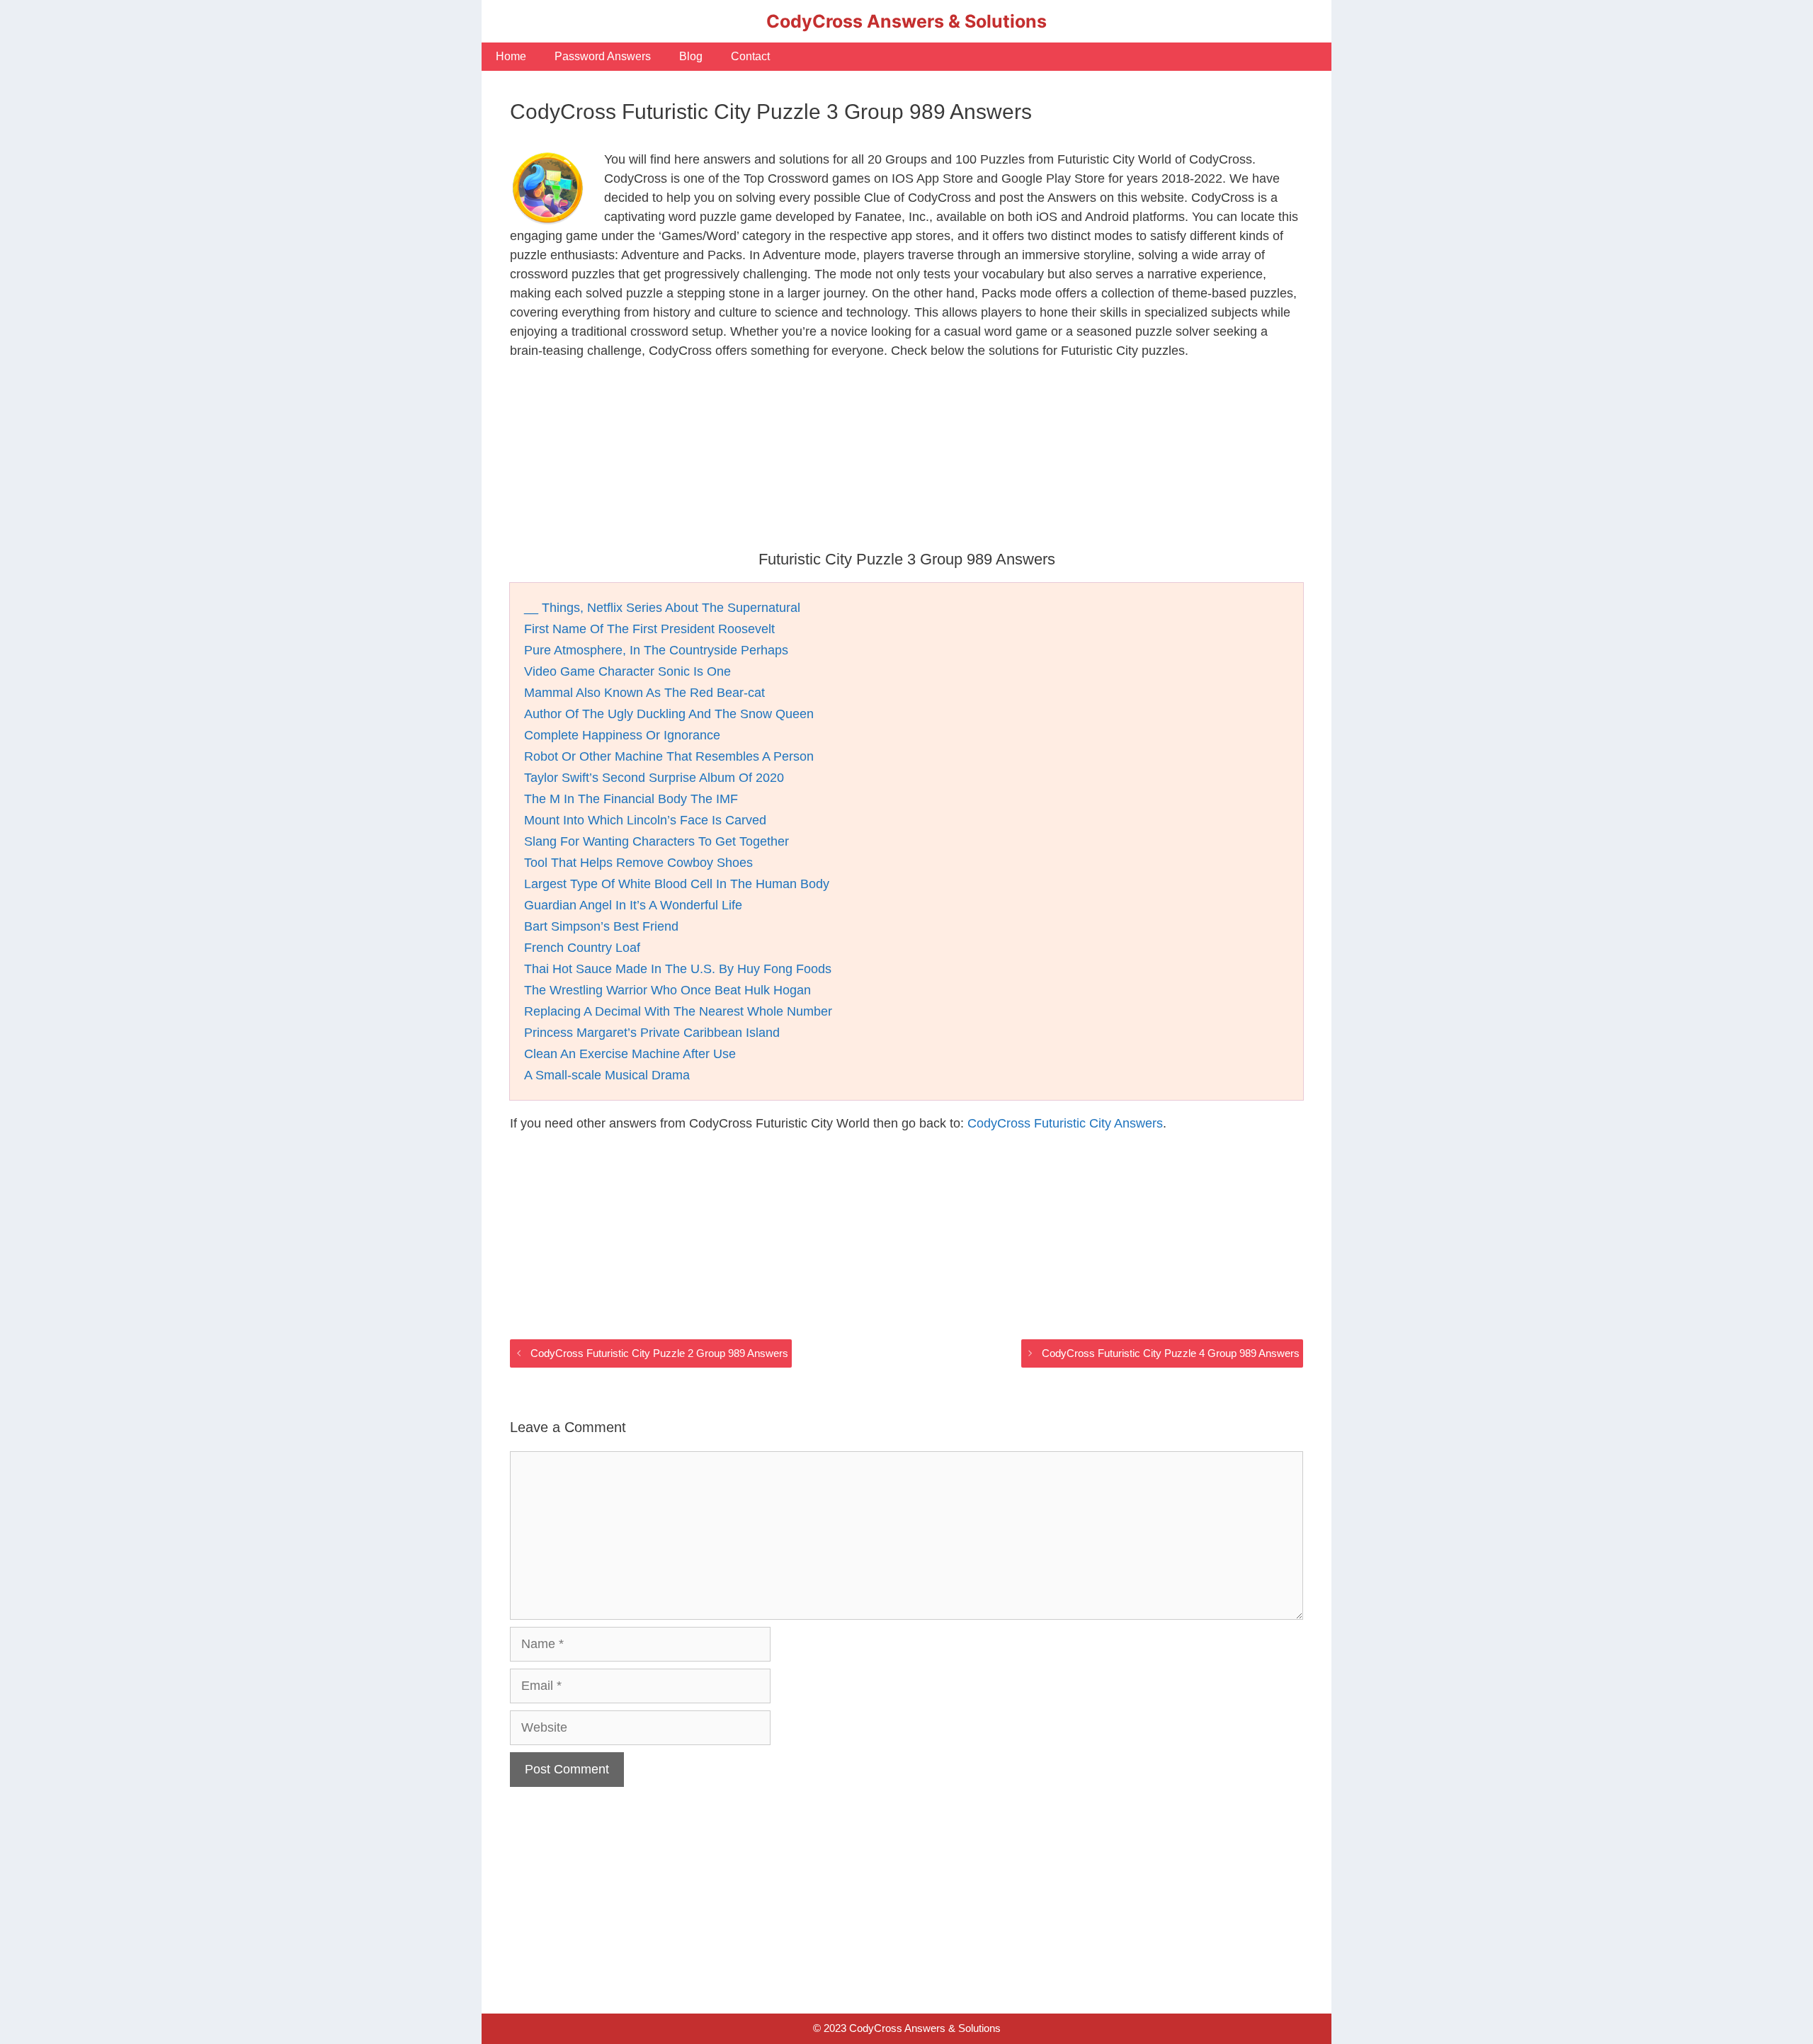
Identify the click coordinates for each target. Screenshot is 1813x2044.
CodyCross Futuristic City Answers (1065, 1123)
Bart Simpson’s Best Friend (601, 926)
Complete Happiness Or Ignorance (622, 735)
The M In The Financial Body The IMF (631, 799)
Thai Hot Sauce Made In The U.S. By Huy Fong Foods (678, 969)
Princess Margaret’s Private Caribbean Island (652, 1033)
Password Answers (603, 56)
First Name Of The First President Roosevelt (649, 629)
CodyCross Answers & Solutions (906, 21)
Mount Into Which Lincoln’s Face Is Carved (645, 820)
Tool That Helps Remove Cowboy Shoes (638, 863)
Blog (691, 56)
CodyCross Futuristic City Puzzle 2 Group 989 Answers (659, 1353)
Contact (750, 56)
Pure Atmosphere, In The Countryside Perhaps (656, 650)
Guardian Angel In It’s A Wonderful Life (633, 905)
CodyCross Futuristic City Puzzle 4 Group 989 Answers (1171, 1353)
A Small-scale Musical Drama (607, 1075)
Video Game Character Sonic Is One (627, 671)
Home (511, 56)
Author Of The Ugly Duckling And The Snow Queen (669, 714)
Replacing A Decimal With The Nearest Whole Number (678, 1011)
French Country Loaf (582, 948)
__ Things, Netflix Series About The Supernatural (662, 608)
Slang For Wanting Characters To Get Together (657, 841)
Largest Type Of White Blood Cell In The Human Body (677, 884)
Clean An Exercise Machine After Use (630, 1054)
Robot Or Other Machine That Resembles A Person (669, 756)
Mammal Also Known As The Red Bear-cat (644, 693)
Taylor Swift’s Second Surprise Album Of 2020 (654, 778)
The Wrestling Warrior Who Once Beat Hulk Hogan (667, 990)
